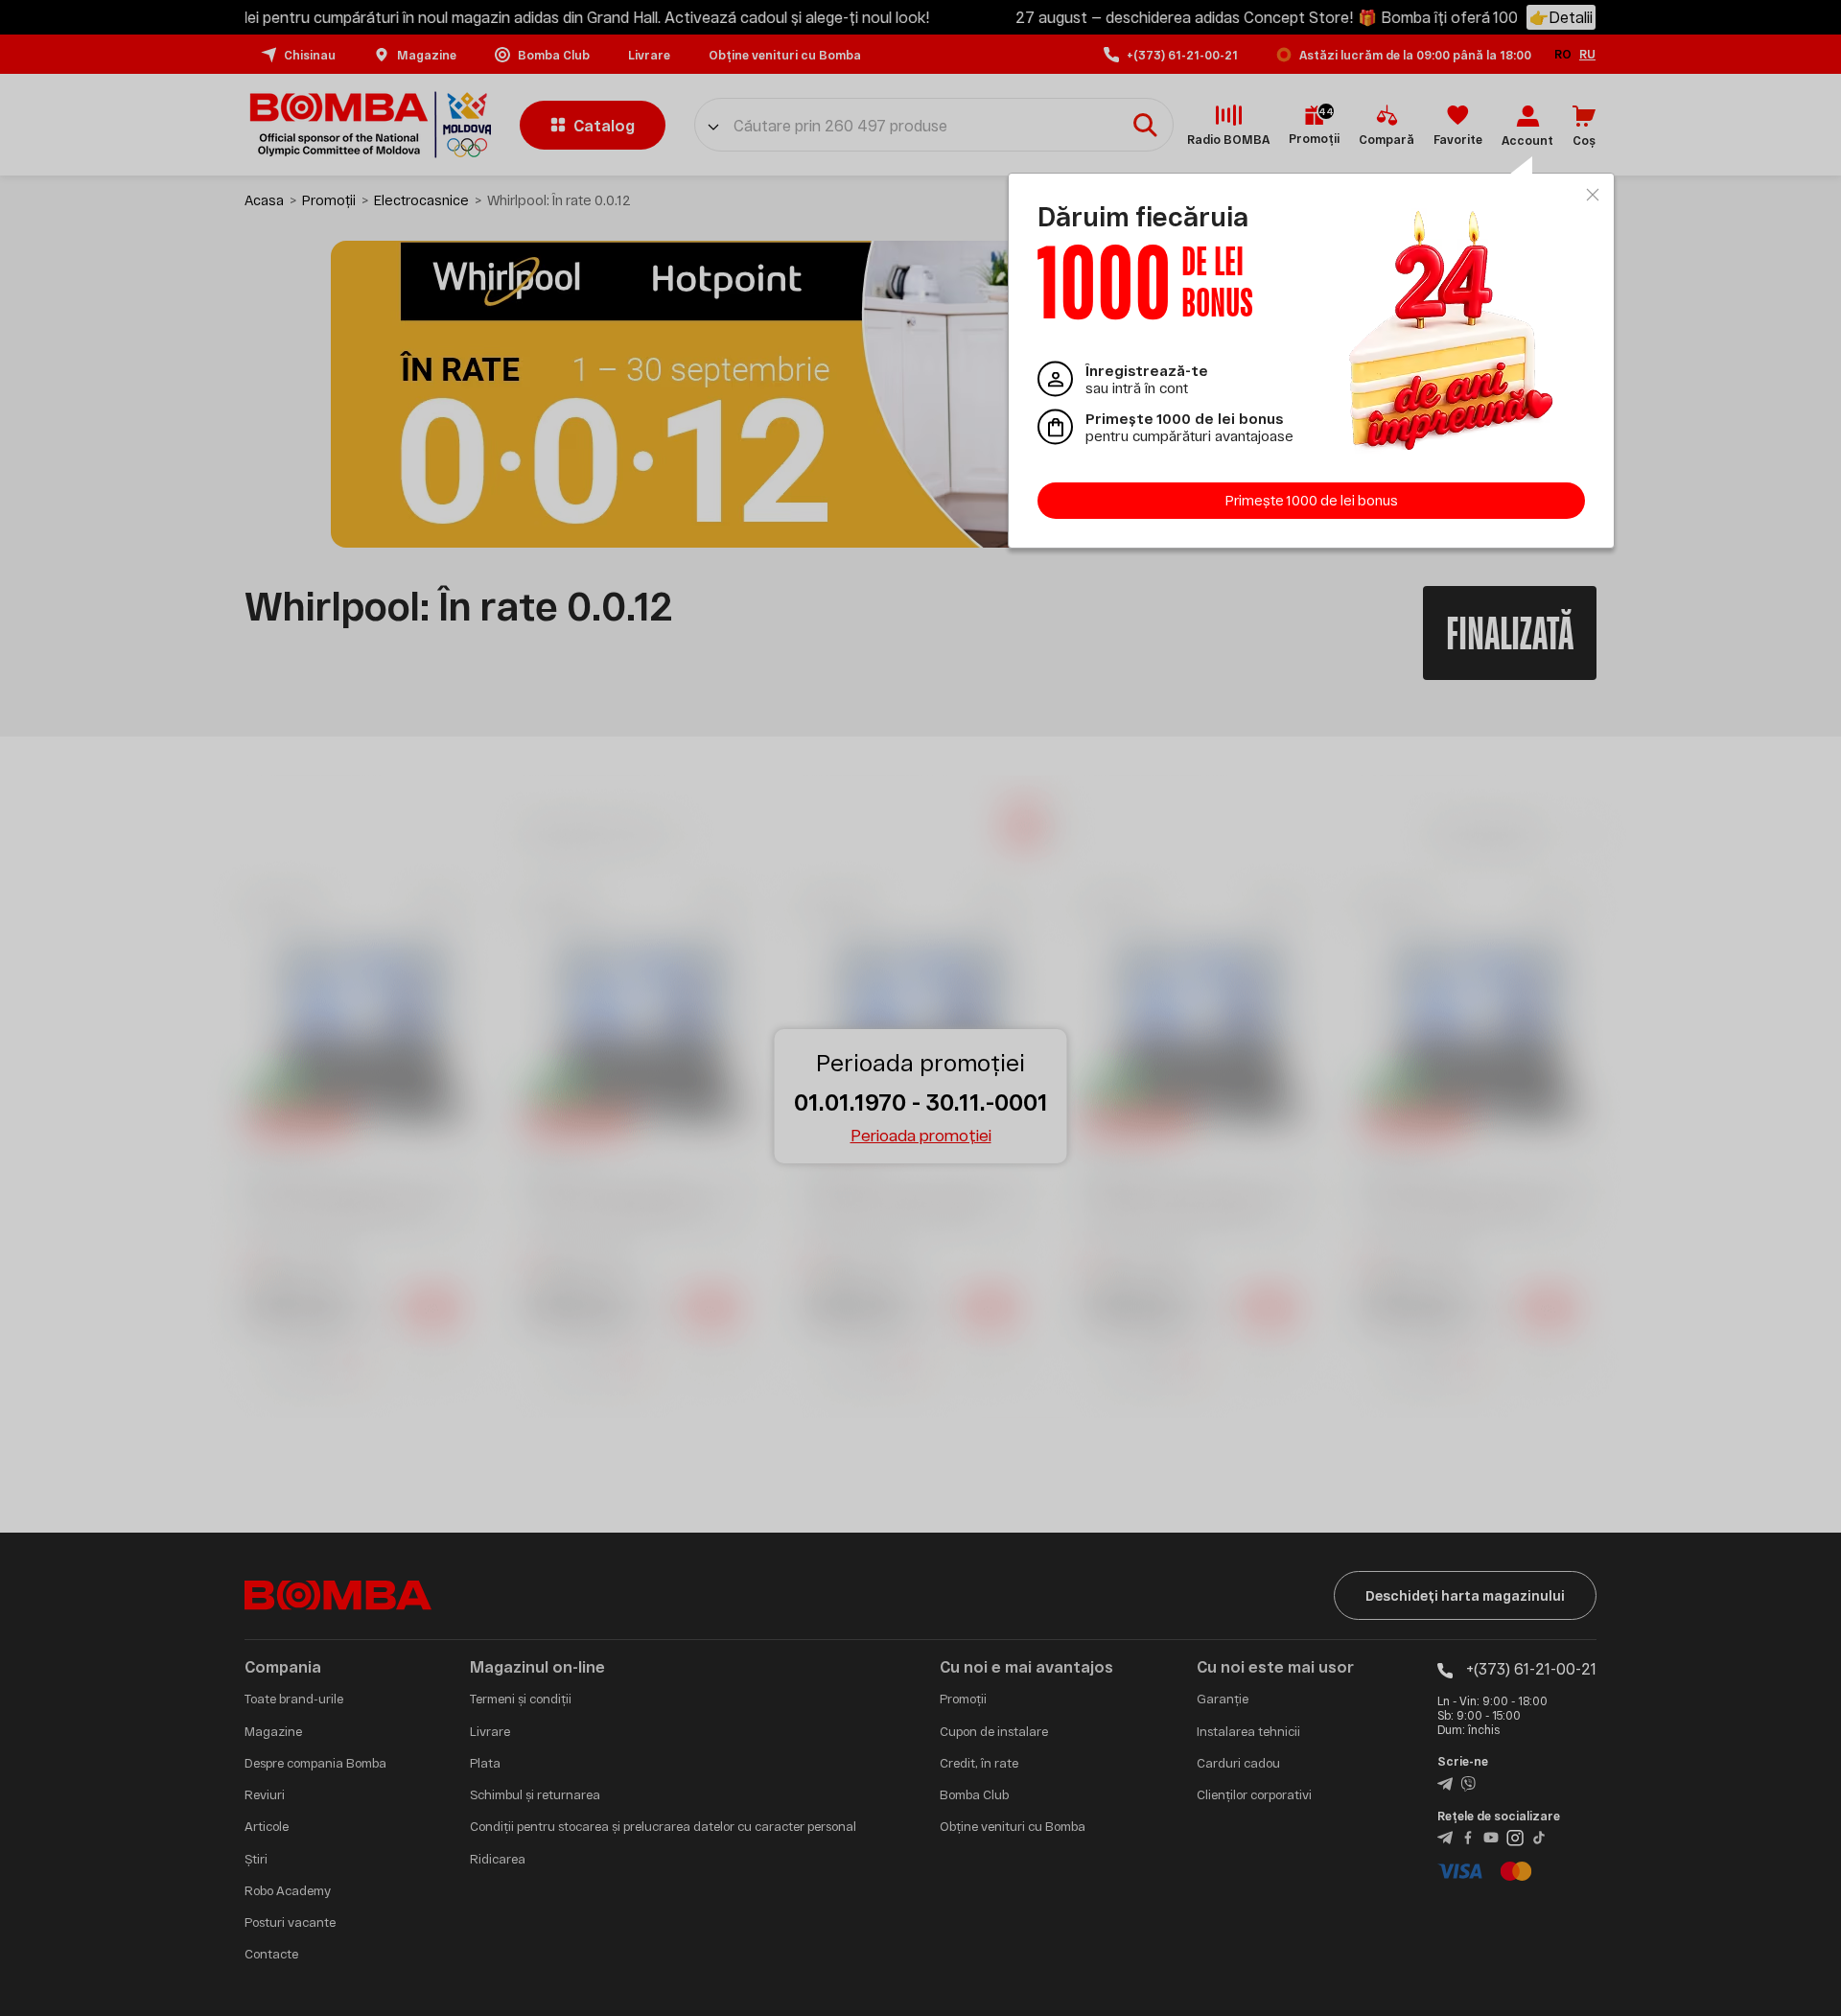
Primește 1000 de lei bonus (1312, 500)
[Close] (1593, 195)
